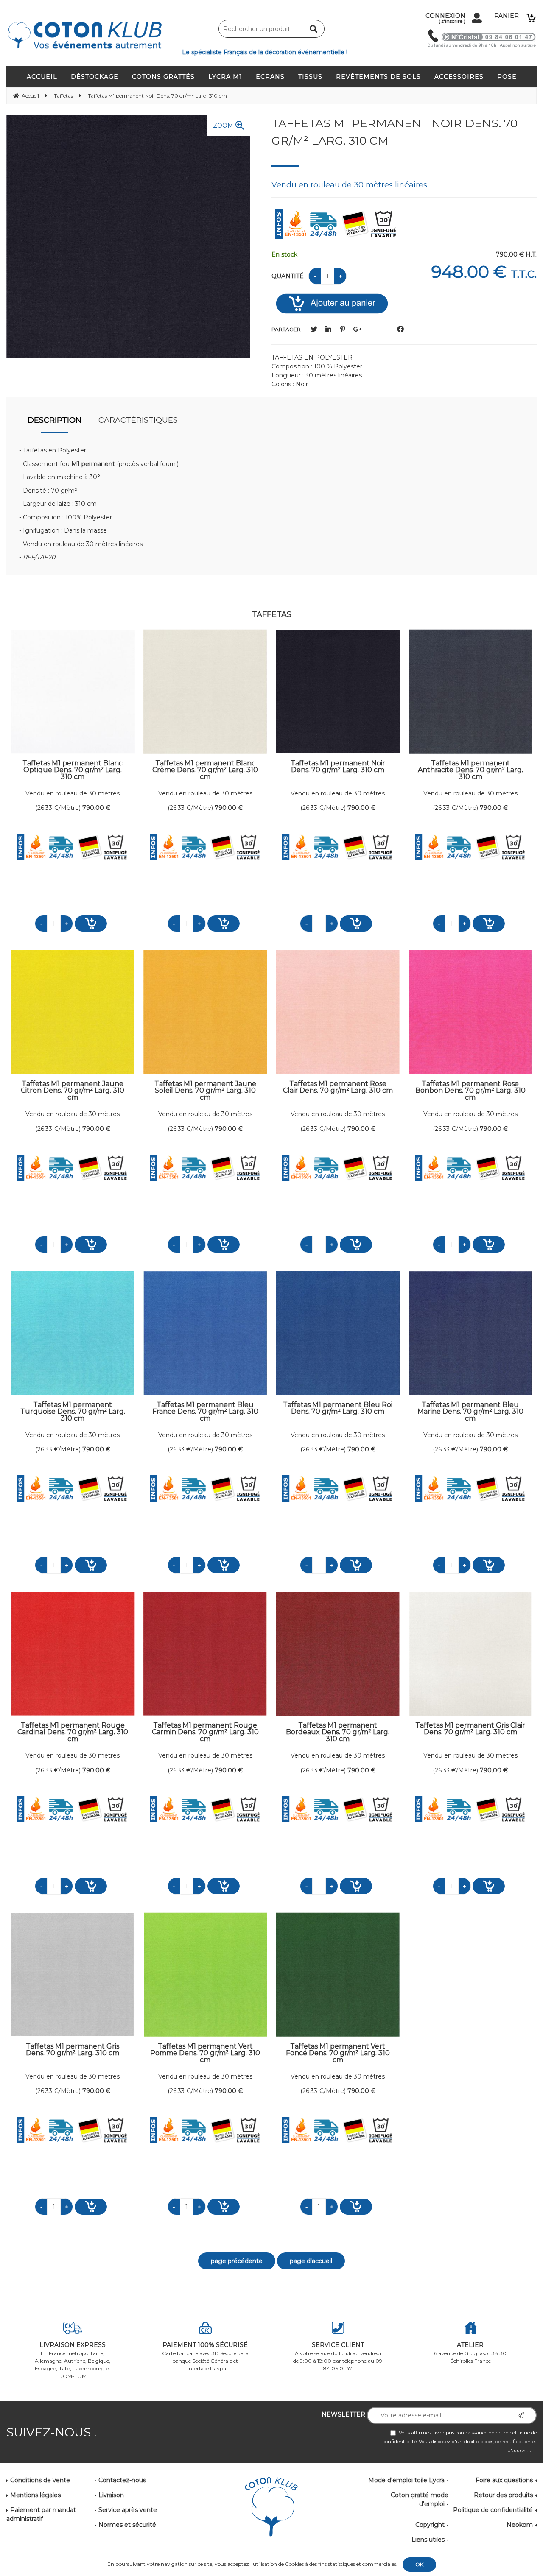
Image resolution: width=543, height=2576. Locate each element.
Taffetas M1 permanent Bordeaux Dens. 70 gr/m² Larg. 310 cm (338, 1732)
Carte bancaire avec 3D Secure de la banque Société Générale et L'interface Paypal (205, 2356)
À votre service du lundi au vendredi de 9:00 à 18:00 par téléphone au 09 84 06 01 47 (338, 2356)
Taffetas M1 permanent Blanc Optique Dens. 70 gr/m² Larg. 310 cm (73, 770)
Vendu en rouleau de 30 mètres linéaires (73, 794)
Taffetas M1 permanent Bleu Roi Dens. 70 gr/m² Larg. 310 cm (338, 1408)
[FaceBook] (400, 329)
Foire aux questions (504, 2480)
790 (96, 808)
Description (55, 420)
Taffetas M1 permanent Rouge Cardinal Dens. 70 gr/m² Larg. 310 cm (73, 1732)
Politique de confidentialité (493, 2510)
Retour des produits (503, 2495)
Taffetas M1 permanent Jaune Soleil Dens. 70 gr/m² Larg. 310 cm (205, 1090)
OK (419, 2564)
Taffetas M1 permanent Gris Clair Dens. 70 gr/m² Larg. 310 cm (470, 1729)
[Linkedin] (328, 329)
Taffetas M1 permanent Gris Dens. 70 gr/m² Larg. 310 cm (73, 2050)
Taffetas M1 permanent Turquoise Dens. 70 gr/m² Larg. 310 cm (73, 1411)
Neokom (520, 2525)
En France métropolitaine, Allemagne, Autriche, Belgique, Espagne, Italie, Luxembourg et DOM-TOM (73, 2360)
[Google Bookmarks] (357, 329)
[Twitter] (314, 329)
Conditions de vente (40, 2480)
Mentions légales (35, 2495)
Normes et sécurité (127, 2525)
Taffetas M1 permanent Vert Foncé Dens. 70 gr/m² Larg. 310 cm (338, 2053)
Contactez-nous (122, 2480)
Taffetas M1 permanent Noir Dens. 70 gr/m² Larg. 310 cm (395, 132)
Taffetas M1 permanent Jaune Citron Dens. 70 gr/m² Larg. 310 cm (73, 1090)
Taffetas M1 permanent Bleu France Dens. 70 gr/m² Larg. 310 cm (205, 1411)
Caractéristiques (138, 420)
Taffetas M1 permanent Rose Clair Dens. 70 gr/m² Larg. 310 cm (338, 1087)
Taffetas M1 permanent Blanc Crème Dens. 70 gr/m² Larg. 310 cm (205, 770)
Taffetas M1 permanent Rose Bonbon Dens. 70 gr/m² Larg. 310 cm (470, 1090)
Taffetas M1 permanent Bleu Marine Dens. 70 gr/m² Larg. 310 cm (470, 1411)
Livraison (111, 2495)
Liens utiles (428, 2540)
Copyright (430, 2525)
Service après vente (128, 2510)
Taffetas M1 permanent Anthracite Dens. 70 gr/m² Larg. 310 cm (470, 770)
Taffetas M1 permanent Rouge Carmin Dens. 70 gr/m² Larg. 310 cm (205, 1732)
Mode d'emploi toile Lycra (406, 2480)
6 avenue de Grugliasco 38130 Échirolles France (470, 2353)
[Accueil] (271, 2508)
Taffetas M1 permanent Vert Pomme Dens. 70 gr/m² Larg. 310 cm (205, 2053)
